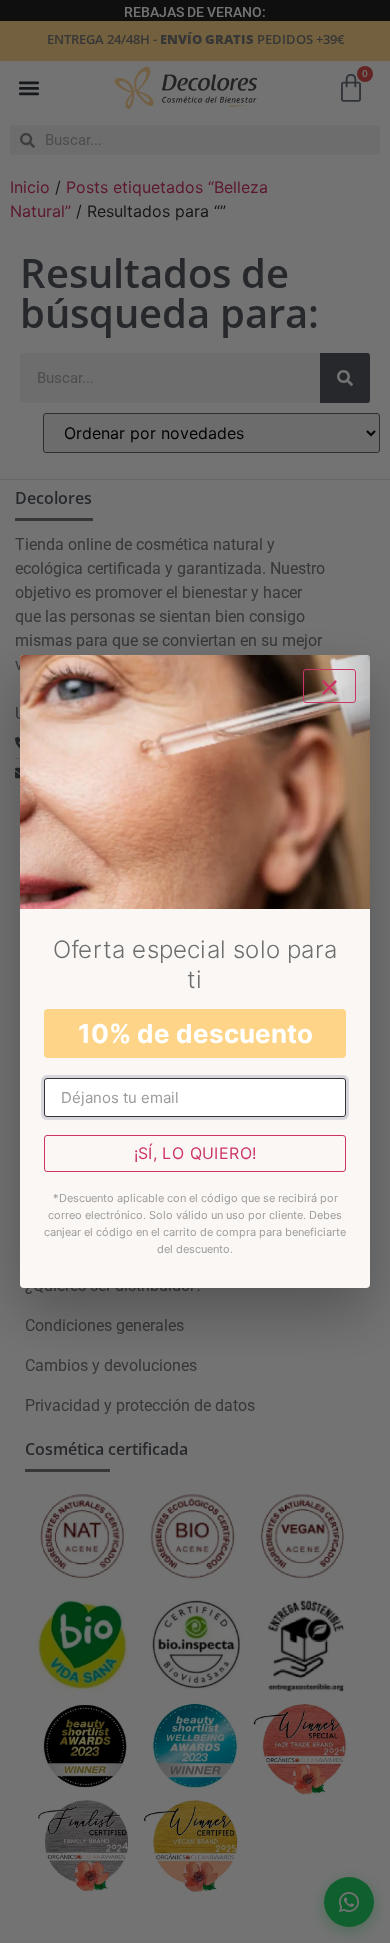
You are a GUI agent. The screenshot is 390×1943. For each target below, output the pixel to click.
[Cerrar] (329, 686)
